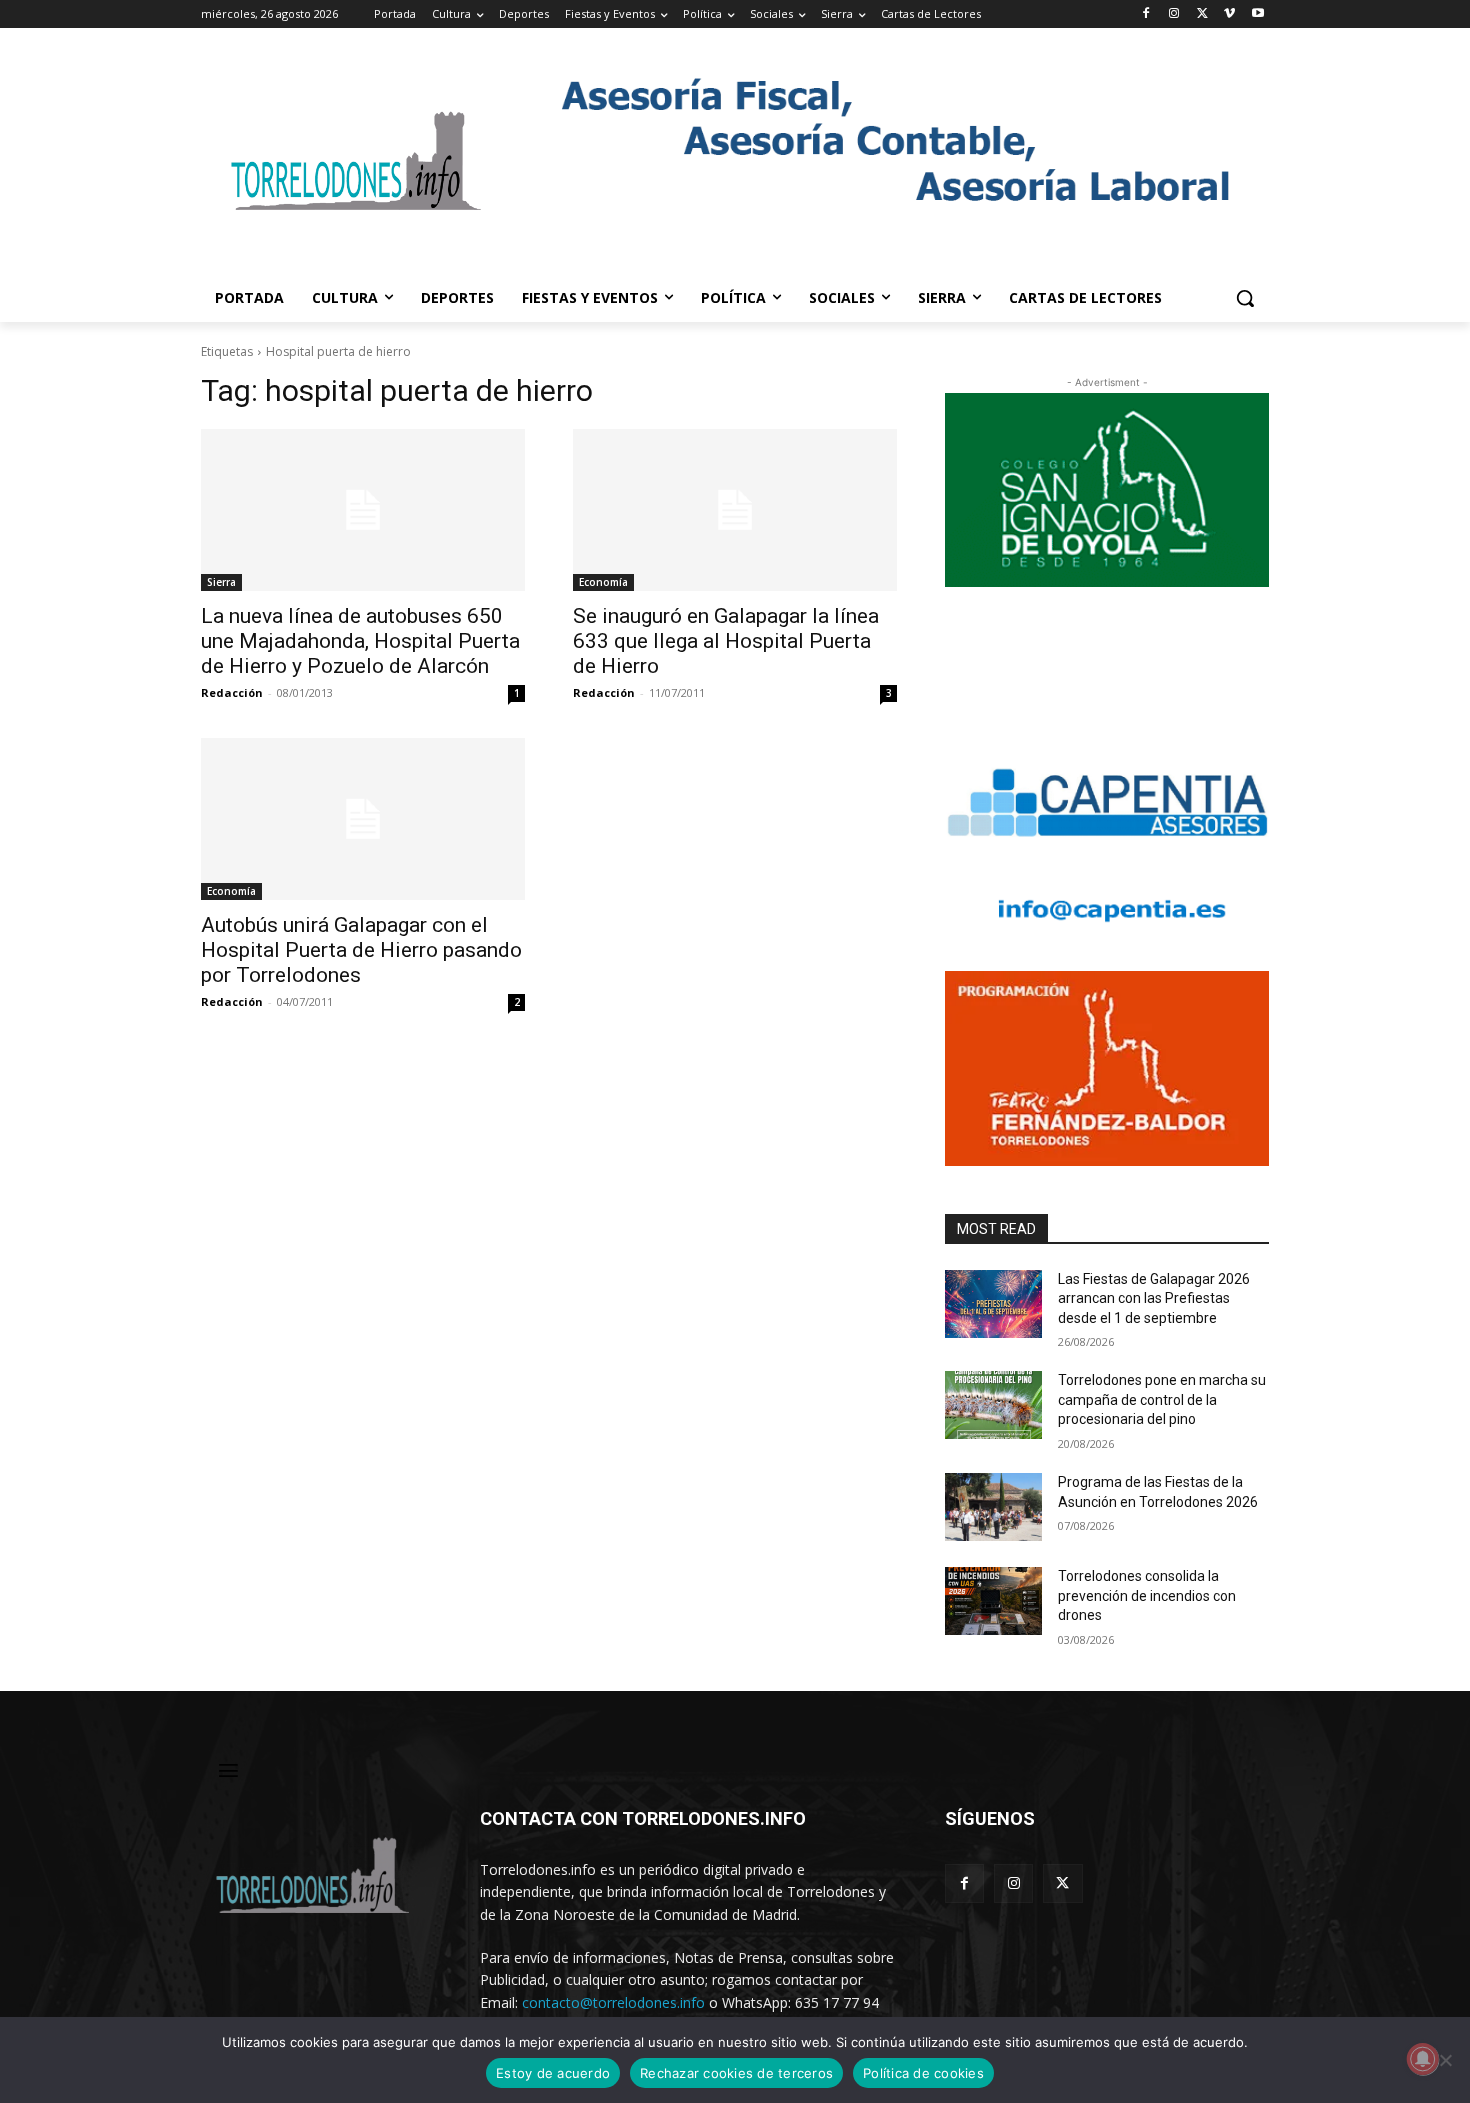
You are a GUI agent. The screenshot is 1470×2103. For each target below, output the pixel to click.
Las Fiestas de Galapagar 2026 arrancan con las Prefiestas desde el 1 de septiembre (1154, 1298)
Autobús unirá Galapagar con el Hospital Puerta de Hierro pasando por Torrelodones (361, 950)
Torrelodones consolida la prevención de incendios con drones (1147, 1595)
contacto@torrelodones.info (613, 2002)
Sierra (221, 582)
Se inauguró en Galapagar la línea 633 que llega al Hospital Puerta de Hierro (726, 641)
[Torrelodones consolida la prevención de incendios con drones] (993, 1601)
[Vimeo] (1229, 14)
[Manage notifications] (1423, 2059)
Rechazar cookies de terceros (736, 2073)
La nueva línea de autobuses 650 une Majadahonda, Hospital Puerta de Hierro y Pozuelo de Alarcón (360, 641)
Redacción (232, 692)
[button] (1245, 298)
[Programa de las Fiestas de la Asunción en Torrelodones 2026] (993, 1507)
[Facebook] (1146, 14)
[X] (1202, 14)
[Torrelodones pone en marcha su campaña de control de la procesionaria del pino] (993, 1405)
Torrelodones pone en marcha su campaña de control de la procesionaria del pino (1162, 1399)
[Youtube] (1257, 14)
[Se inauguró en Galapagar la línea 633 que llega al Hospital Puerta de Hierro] (735, 510)
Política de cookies (923, 2073)
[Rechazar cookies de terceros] (1445, 2060)
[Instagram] (1174, 14)
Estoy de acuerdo (553, 2073)
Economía (603, 582)
